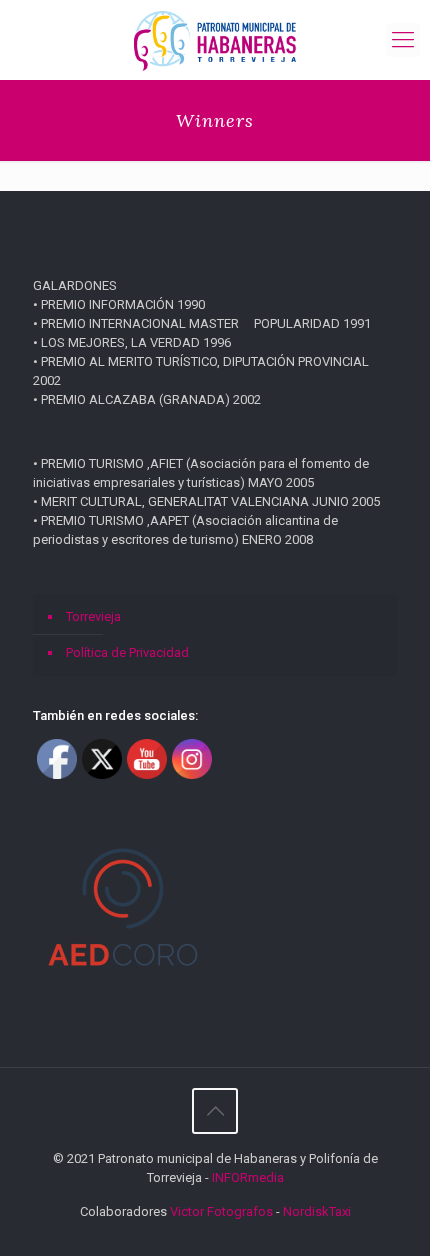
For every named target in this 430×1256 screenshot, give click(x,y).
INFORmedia (248, 1177)
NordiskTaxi (317, 1211)
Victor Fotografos (221, 1211)
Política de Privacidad (127, 652)
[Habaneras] (215, 40)
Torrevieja (93, 616)
